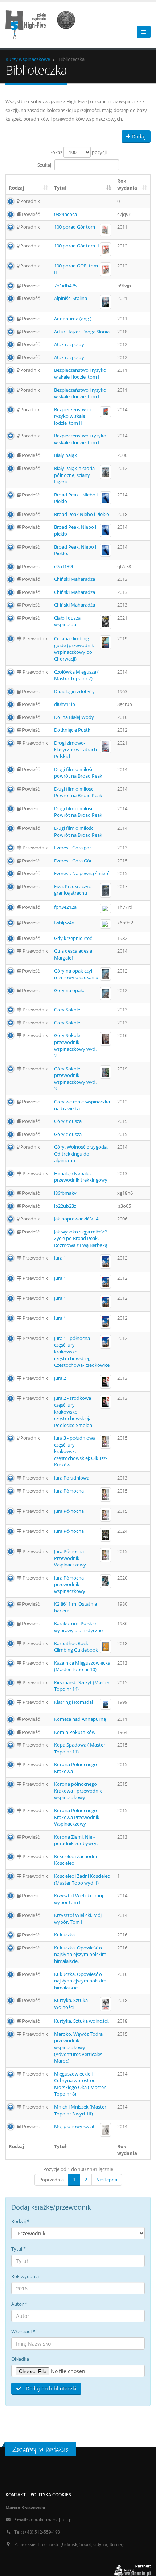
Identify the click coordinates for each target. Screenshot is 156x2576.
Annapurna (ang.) (73, 319)
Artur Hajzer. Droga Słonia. (82, 332)
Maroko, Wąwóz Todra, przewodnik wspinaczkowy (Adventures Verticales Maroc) (79, 2047)
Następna (107, 2180)
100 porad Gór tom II (77, 246)
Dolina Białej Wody (74, 717)
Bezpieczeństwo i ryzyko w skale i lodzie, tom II (72, 416)
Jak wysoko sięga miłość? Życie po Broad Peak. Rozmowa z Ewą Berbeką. (81, 1238)
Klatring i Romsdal (73, 1702)
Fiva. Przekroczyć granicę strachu (72, 890)
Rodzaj (17, 188)
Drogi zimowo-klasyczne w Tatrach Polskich (75, 750)
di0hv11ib (65, 704)
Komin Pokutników (75, 1732)
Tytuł (60, 188)
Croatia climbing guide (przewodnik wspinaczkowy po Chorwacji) (74, 649)
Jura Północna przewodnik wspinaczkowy (70, 1584)
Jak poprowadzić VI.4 (76, 1219)
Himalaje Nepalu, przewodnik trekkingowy (81, 1177)
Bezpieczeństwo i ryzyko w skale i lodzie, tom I (80, 373)
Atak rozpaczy (69, 344)
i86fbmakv (65, 1193)
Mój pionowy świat (74, 2126)
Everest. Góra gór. (73, 848)
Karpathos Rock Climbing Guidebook (76, 1647)
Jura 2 (60, 1378)
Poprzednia (52, 2180)
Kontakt (16, 2494)
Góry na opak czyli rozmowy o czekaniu (76, 974)
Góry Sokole (67, 1010)
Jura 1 (60, 1258)
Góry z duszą (68, 1121)
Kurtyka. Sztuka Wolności (71, 2004)
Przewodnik (35, 638)
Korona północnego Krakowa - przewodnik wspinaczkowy (78, 1791)
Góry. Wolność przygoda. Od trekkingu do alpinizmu (81, 1154)
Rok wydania (127, 184)
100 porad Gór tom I (76, 227)
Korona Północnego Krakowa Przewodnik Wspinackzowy (77, 1817)
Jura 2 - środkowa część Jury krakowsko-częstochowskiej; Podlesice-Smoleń (73, 1411)
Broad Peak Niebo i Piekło (82, 514)
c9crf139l (63, 566)
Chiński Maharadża (75, 579)
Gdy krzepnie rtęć (73, 938)
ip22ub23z (65, 1206)
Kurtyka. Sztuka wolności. (81, 2021)
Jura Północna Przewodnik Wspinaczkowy (70, 1558)
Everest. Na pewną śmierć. (82, 873)
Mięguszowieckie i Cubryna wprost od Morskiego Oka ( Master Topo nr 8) (80, 2084)
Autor (19, 2304)
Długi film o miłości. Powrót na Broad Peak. (79, 792)
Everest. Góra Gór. (73, 861)
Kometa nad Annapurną (80, 1719)
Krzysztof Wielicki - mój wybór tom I (79, 1899)
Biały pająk (65, 455)
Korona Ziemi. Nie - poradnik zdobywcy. (76, 1840)
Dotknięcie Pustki (73, 730)
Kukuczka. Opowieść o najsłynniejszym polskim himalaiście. (80, 1954)
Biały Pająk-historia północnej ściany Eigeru (74, 475)
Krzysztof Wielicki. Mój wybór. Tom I (78, 1919)
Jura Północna (69, 1491)
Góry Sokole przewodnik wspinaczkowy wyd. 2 (75, 1045)
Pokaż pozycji (78, 152)
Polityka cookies (51, 2494)
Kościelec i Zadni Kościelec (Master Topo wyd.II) (82, 1879)
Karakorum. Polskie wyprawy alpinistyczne (78, 1627)
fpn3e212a (65, 907)
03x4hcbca (65, 214)
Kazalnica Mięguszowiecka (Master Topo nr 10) (82, 1666)
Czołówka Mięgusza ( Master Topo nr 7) (76, 675)
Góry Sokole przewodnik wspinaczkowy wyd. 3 (75, 1079)
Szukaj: (45, 165)
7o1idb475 (65, 286)
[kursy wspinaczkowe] (43, 24)
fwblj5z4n (64, 923)
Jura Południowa (72, 1478)
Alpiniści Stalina (71, 298)
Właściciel (23, 2331)
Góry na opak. (69, 990)
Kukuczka (64, 1935)
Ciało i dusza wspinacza (67, 621)
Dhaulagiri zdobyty (74, 691)
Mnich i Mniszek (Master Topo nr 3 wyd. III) (80, 2110)
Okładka (20, 2359)
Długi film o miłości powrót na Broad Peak (78, 773)
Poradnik (30, 201)
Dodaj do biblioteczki (50, 2388)
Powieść (30, 214)
